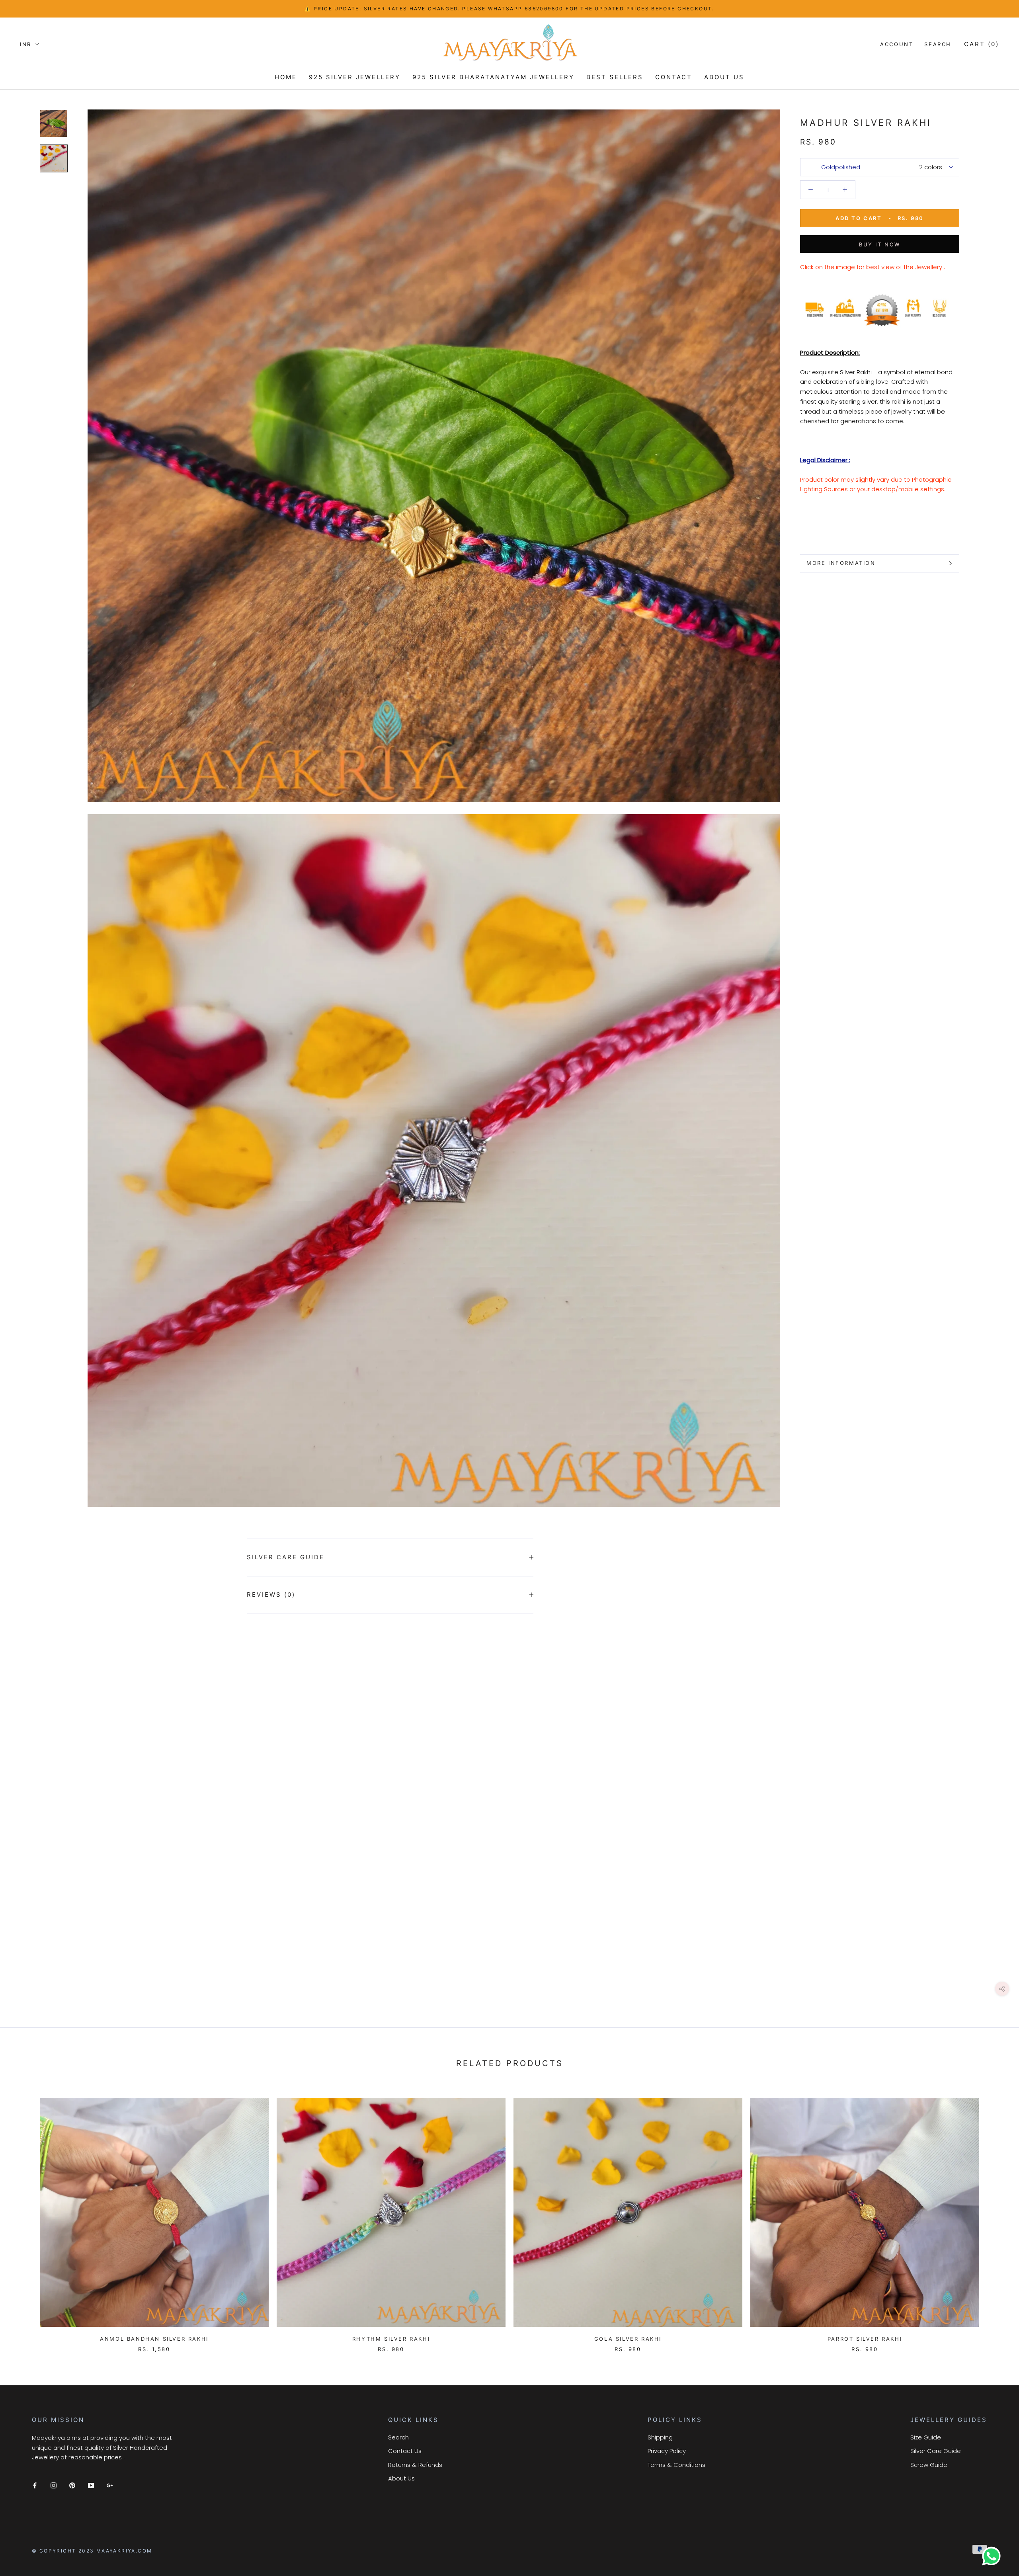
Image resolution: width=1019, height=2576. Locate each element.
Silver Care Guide (286, 1557)
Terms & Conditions (676, 2465)
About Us (401, 2478)
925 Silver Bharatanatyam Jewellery (493, 77)
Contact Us (405, 2451)
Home (286, 77)
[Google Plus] (110, 2485)
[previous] (25, 2217)
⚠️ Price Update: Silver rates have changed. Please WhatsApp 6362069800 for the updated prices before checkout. (509, 9)
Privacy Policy (667, 2451)
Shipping (660, 2437)
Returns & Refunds (415, 2465)
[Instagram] (54, 2485)
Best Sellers (615, 77)
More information (841, 563)
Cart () (982, 44)
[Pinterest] (72, 2485)
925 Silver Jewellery (355, 77)
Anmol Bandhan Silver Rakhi (154, 2339)
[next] (994, 2217)
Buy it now (880, 244)
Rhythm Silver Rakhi (391, 2339)
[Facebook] (35, 2485)
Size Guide (926, 2437)
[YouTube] (91, 2485)
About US (724, 77)
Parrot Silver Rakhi (865, 2339)
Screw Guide (929, 2465)
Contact (674, 77)
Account (897, 44)
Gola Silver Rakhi (628, 2339)
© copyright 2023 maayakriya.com (92, 2551)
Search (938, 44)
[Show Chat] (993, 2556)
